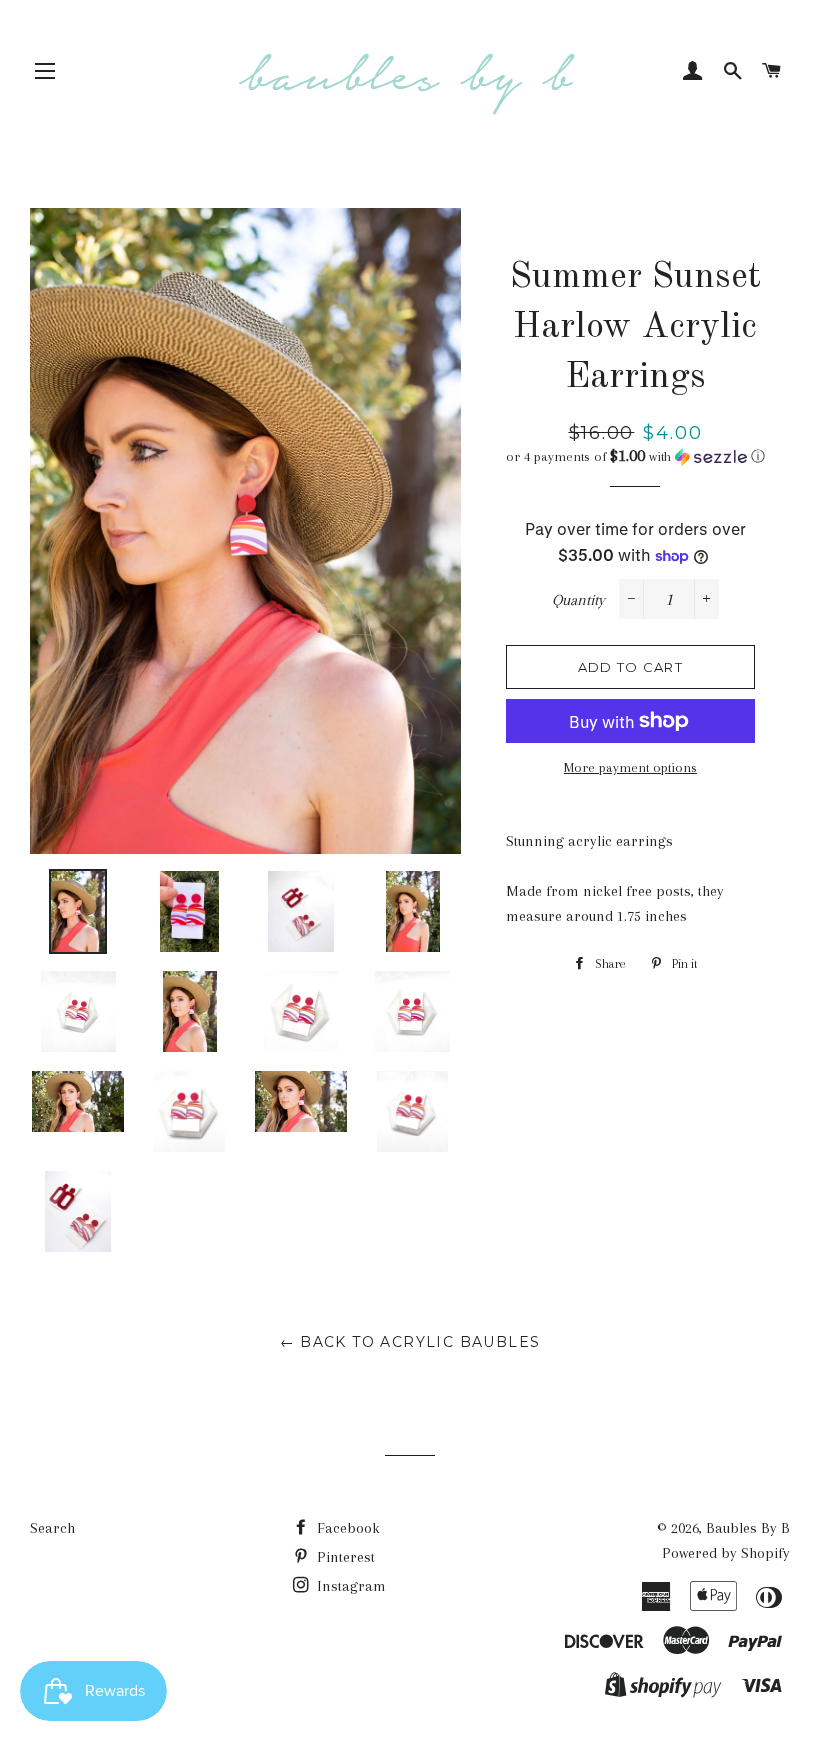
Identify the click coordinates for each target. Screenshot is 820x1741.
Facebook (346, 1528)
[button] (635, 456)
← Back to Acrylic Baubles (410, 1342)
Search (52, 1528)
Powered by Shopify (726, 1553)
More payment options (630, 767)
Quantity (578, 600)
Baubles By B (748, 1528)
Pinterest (344, 1557)
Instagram (349, 1586)
